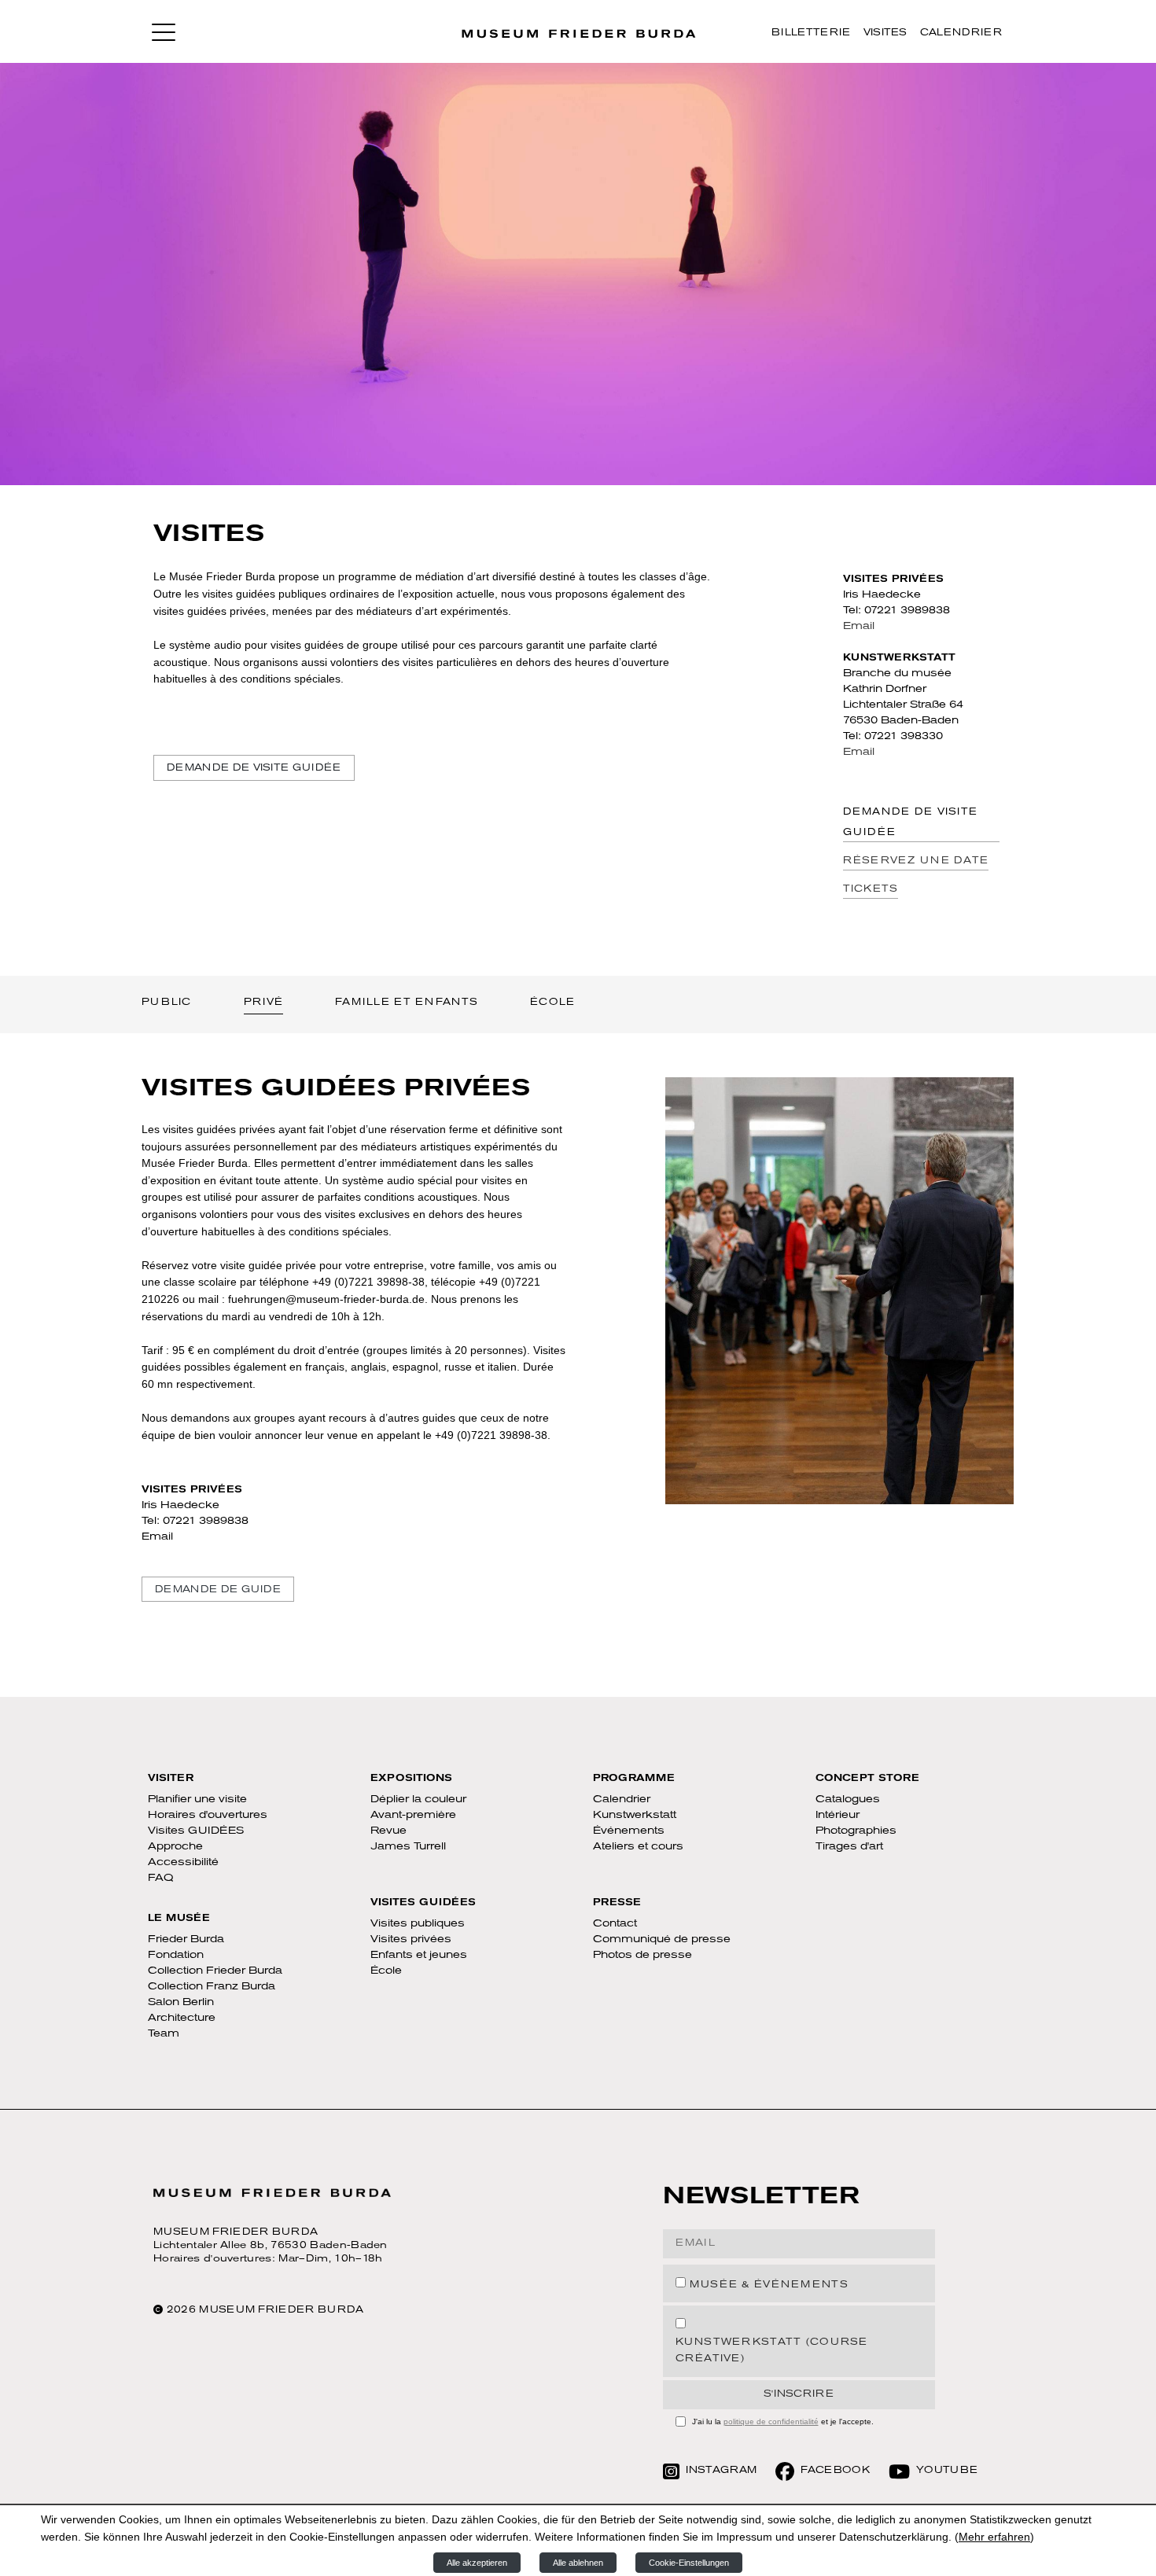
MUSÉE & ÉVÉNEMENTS (769, 2285)
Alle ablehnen (578, 2563)
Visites (885, 33)
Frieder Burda (186, 1939)
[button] (164, 31)
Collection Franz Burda (212, 1987)
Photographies (856, 1831)
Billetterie (811, 33)
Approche (175, 1847)
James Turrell (408, 1847)
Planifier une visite (197, 1800)
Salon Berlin (181, 2002)
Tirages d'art (849, 1847)
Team (164, 2034)
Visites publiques (418, 1924)
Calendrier (961, 33)
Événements (629, 1831)
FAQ (161, 1878)
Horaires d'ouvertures (208, 1815)
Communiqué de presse (662, 1939)
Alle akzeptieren (477, 2563)
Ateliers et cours (638, 1847)
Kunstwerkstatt (635, 1815)
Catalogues (848, 1800)
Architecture (182, 2018)
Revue (388, 1831)
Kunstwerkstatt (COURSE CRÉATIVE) (772, 2351)
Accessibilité (183, 1862)
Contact (615, 1924)
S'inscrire (799, 2394)
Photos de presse (642, 1955)
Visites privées (411, 1939)
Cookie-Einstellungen (689, 2563)
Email (859, 626)
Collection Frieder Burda (215, 1971)
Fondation (176, 1955)
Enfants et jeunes (419, 1955)
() (994, 2537)
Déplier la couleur (418, 1800)
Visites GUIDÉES (196, 1831)
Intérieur (838, 1815)
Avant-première (413, 1815)
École (386, 1971)
